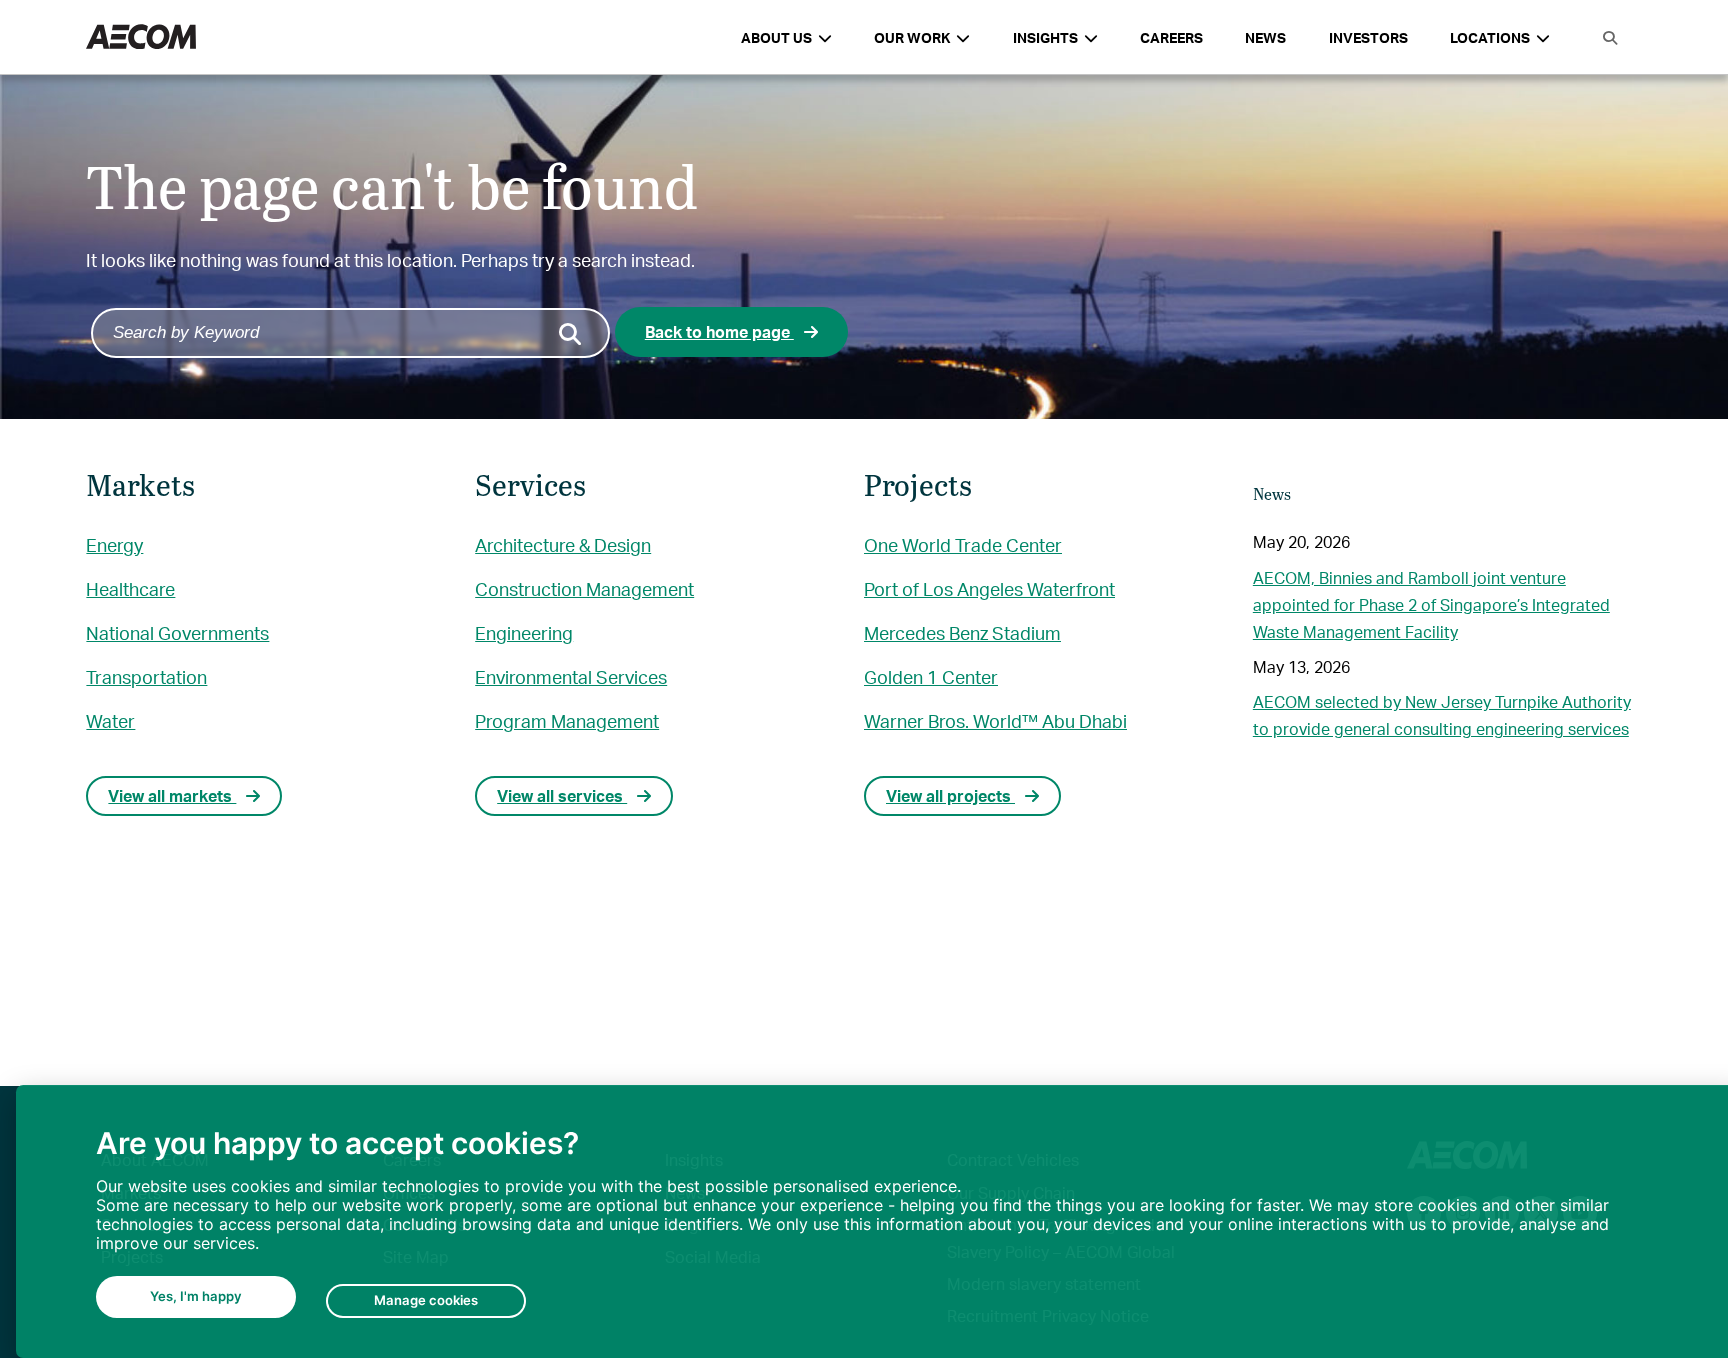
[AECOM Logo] (141, 37)
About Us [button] (776, 37)
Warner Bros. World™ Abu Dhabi (995, 720)
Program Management (567, 720)
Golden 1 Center (931, 676)
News (1265, 37)
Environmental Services (571, 676)
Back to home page (719, 331)
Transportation (146, 676)
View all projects (950, 795)
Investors (1368, 37)
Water (110, 720)
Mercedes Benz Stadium (962, 632)
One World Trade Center (963, 544)
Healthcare (130, 588)
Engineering (524, 632)
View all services (562, 795)
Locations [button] (1490, 37)
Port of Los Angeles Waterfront (989, 588)
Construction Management (584, 588)
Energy (114, 544)
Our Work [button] (912, 37)
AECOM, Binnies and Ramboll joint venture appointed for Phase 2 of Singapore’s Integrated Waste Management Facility (1431, 604)
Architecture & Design (563, 544)
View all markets (172, 795)
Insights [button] (1045, 37)
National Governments (177, 632)
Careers (1171, 37)
